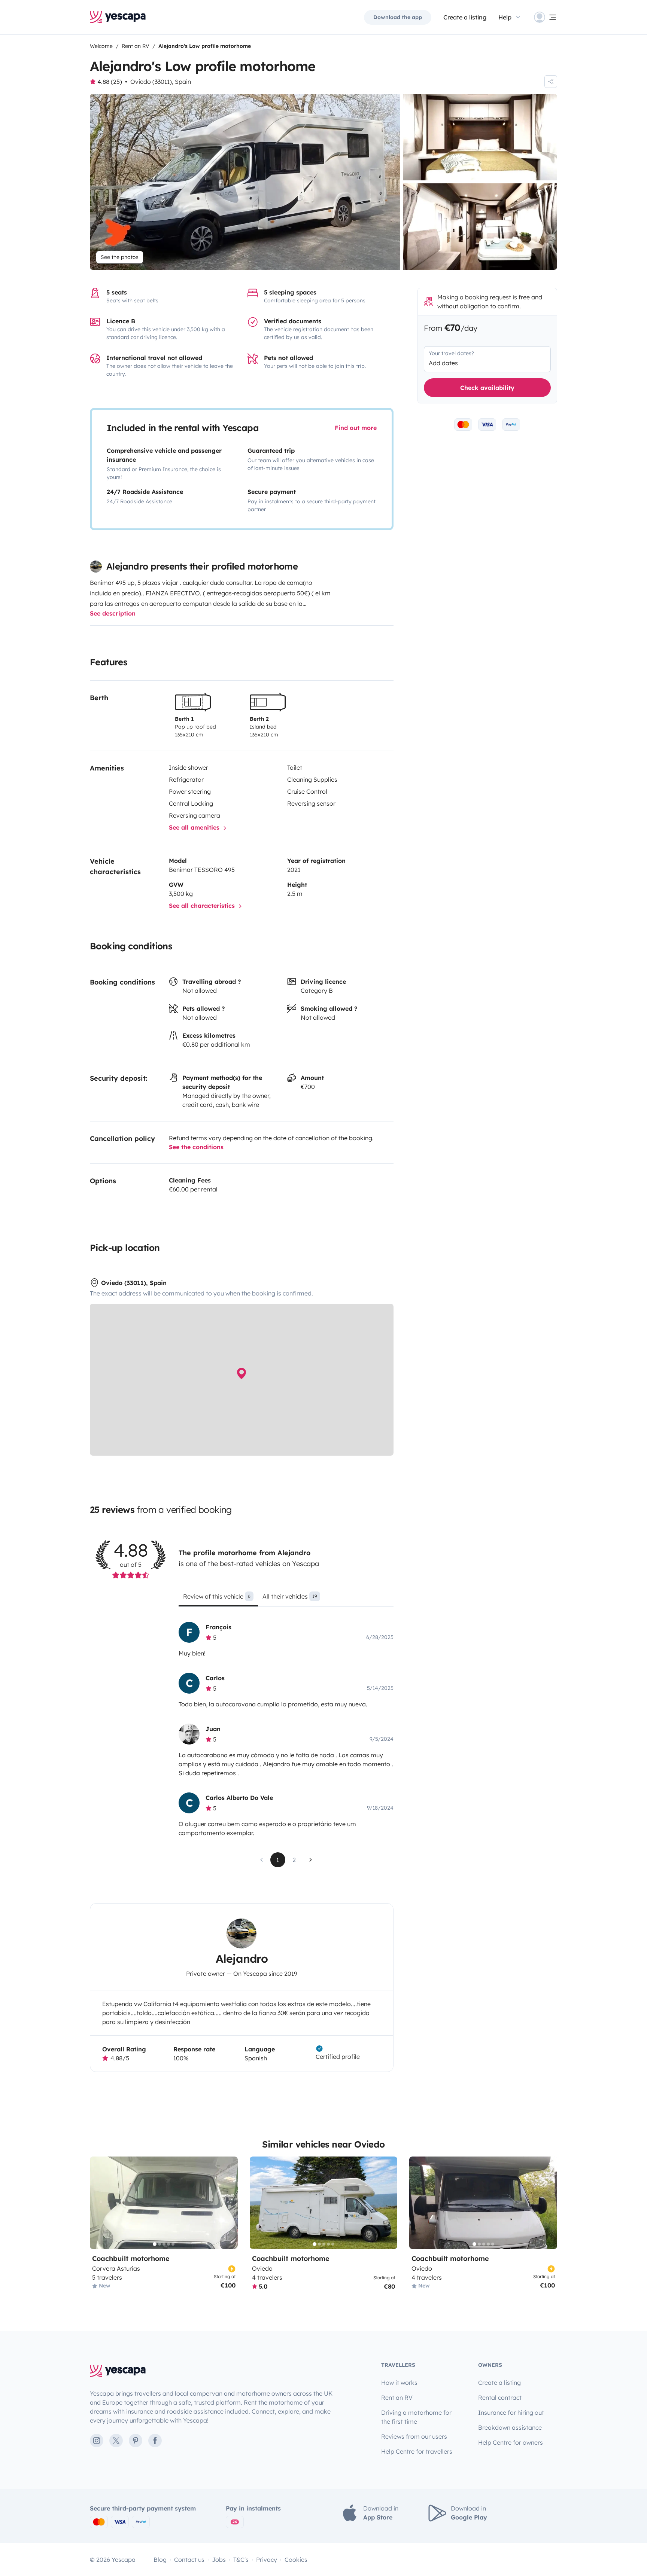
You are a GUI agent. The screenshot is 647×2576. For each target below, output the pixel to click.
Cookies (296, 2560)
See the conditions (196, 1147)
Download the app (398, 17)
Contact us (189, 2560)
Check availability (487, 388)
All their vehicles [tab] (290, 1596)
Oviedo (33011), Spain (161, 82)
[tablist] (286, 1599)
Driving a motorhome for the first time (416, 2417)
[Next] (229, 2203)
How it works (399, 2383)
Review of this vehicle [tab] (217, 1596)
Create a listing (465, 17)
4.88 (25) (110, 82)
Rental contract (500, 2398)
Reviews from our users (414, 2436)
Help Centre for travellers (417, 2451)
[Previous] (99, 2203)
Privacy (267, 2560)
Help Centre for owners (511, 2442)
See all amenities (195, 827)
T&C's (241, 2560)
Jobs (219, 2560)
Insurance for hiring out (511, 2412)
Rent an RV (397, 2398)
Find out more (356, 428)
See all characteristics (203, 906)
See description (113, 613)
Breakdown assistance (510, 2427)
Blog (160, 2560)
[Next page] (311, 1860)
